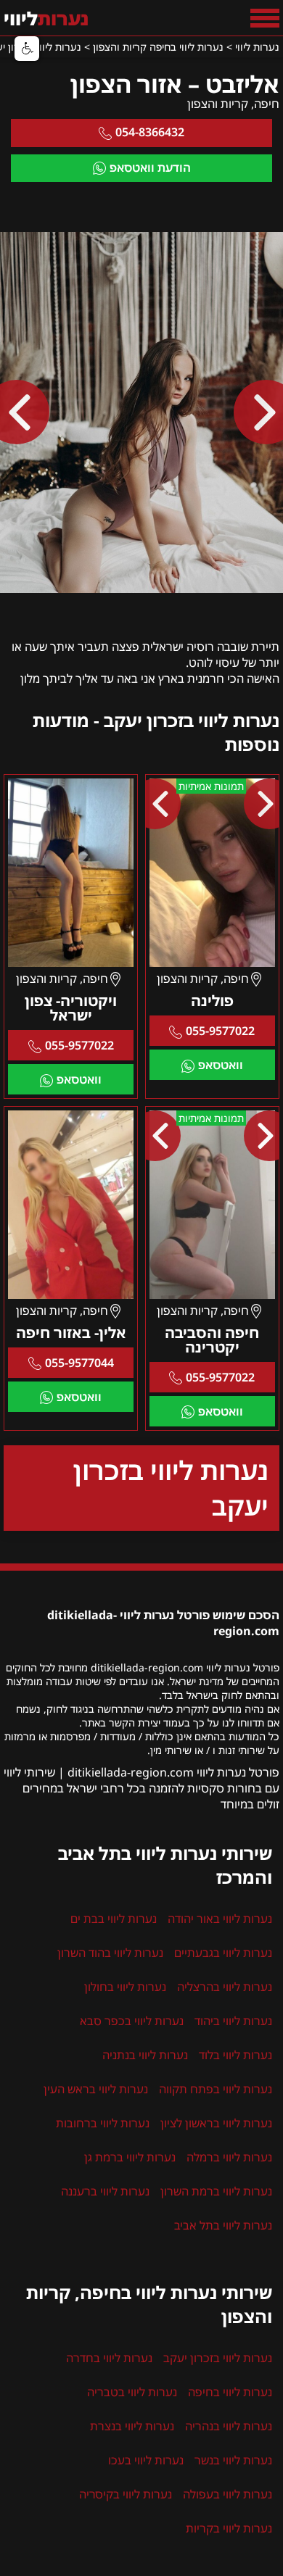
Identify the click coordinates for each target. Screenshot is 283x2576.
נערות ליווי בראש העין (96, 2089)
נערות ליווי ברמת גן (130, 2157)
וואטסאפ (221, 1065)
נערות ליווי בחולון (125, 1987)
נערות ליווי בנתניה (145, 2055)
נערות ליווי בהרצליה (225, 1987)
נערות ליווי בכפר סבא (132, 2021)
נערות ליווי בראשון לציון (216, 2123)
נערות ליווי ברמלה (229, 2157)
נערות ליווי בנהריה (229, 2426)
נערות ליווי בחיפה (230, 2392)
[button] (27, 49)
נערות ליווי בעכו (146, 2460)
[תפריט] (265, 18)
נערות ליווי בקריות (229, 2528)
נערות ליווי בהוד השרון (110, 1953)
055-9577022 (220, 1031)
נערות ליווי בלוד (235, 2055)
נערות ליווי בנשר (233, 2460)
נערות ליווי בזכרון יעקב (171, 1488)
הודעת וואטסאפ (150, 167)
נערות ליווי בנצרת (132, 2426)
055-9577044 (79, 1363)
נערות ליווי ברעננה (105, 2191)
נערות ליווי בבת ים (114, 1919)
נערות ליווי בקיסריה (126, 2494)
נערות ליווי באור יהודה (220, 1919)
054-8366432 (150, 132)
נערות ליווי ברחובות (103, 2123)
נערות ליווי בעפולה (227, 2494)
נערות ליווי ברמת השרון (216, 2191)
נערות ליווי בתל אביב (223, 2225)
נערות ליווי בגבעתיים (223, 1953)
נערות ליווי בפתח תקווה (216, 2089)
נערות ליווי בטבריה (132, 2392)
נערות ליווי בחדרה (109, 2358)
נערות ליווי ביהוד (233, 2021)
